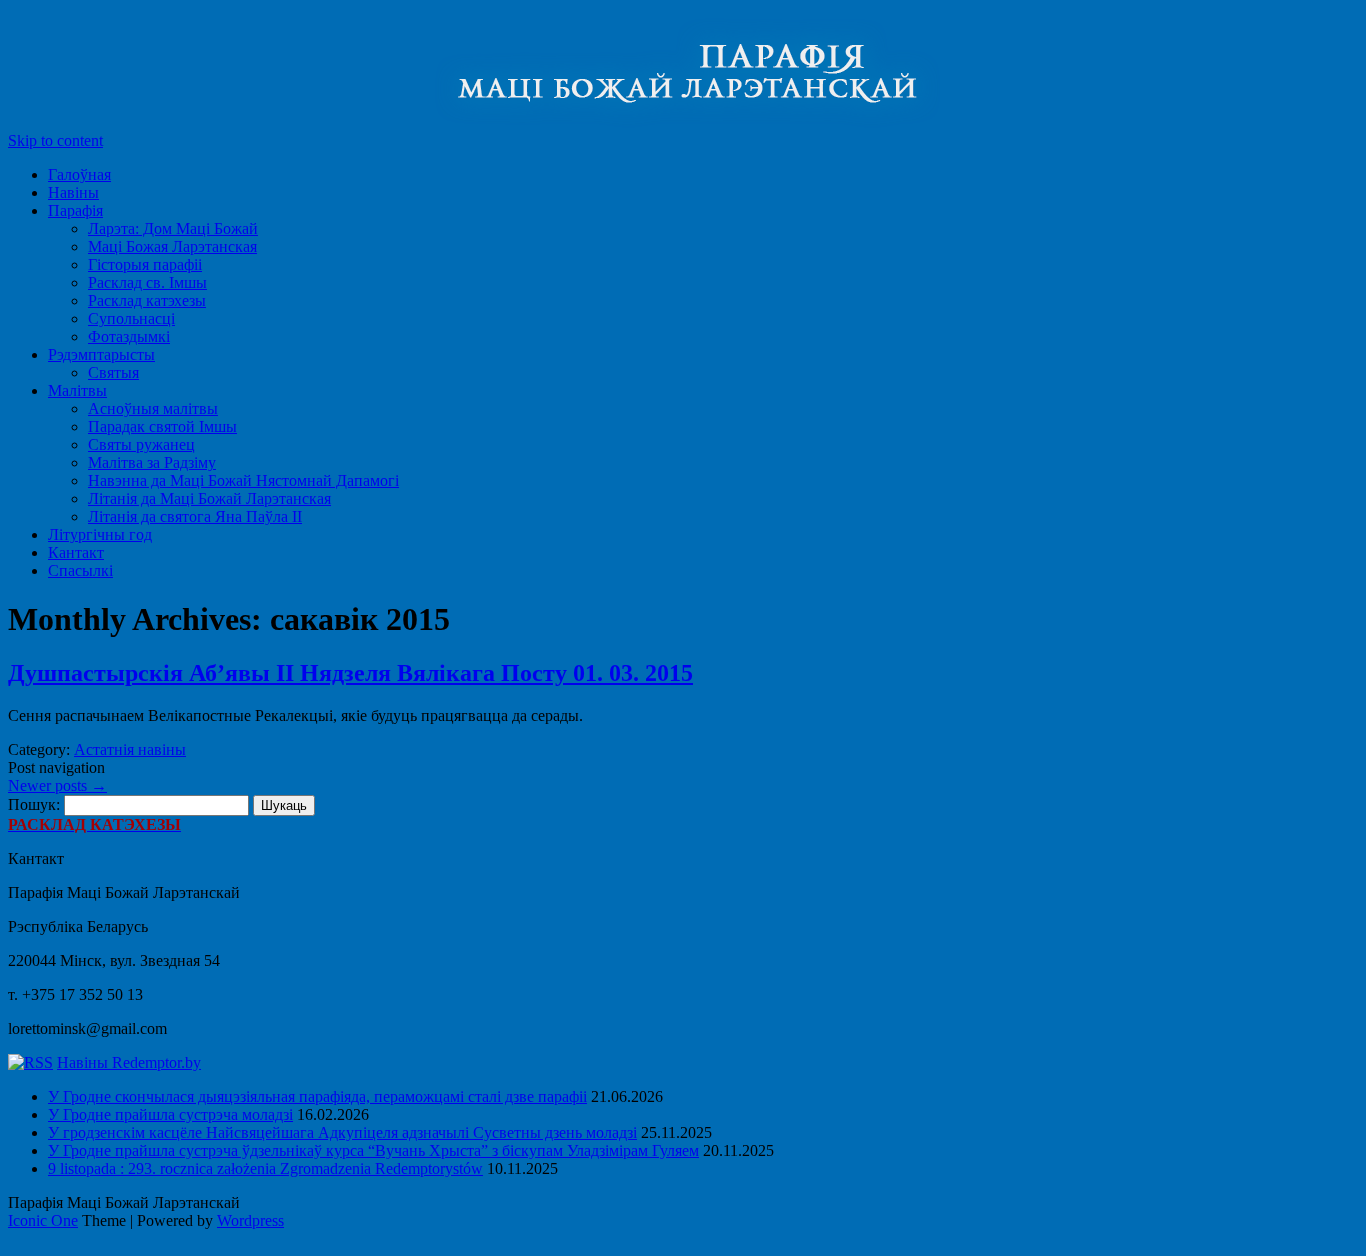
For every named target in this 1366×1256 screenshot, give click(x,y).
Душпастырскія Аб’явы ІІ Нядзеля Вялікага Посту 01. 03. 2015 (350, 673)
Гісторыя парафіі (145, 264)
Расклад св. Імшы (147, 282)
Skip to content (55, 140)
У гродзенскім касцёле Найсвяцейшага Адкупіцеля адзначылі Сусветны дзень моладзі (342, 1132)
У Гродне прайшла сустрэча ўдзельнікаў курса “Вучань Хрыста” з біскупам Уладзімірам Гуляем (373, 1150)
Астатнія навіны (130, 749)
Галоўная (79, 174)
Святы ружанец (141, 444)
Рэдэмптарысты (101, 354)
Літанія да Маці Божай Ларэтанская (209, 498)
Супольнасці (131, 318)
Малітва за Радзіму (152, 462)
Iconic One (43, 1220)
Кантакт (76, 552)
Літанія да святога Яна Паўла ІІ (195, 516)
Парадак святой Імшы (162, 426)
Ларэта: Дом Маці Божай (173, 228)
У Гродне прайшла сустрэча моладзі (170, 1114)
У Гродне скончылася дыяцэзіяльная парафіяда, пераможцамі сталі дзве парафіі (317, 1096)
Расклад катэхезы (147, 300)
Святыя (113, 372)
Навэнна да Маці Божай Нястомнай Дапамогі (243, 480)
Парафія (75, 210)
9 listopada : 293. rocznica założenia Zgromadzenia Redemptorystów (265, 1168)
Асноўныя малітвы (153, 408)
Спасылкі (80, 570)
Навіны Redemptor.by (129, 1062)
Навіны (73, 192)
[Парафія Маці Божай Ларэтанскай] (528, 122)
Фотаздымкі (129, 336)
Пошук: (34, 804)
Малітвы (77, 390)
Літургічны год (100, 534)
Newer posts (57, 785)
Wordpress (250, 1220)
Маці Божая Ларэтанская (172, 246)
